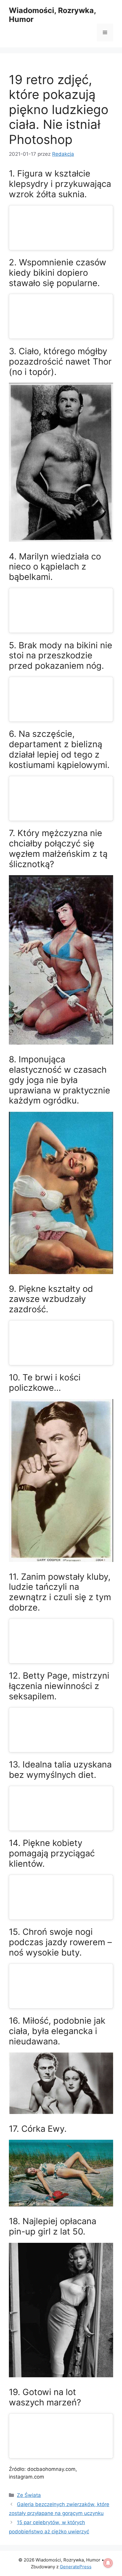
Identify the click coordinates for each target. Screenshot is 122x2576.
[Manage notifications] (108, 2563)
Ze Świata (29, 2495)
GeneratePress (76, 2567)
